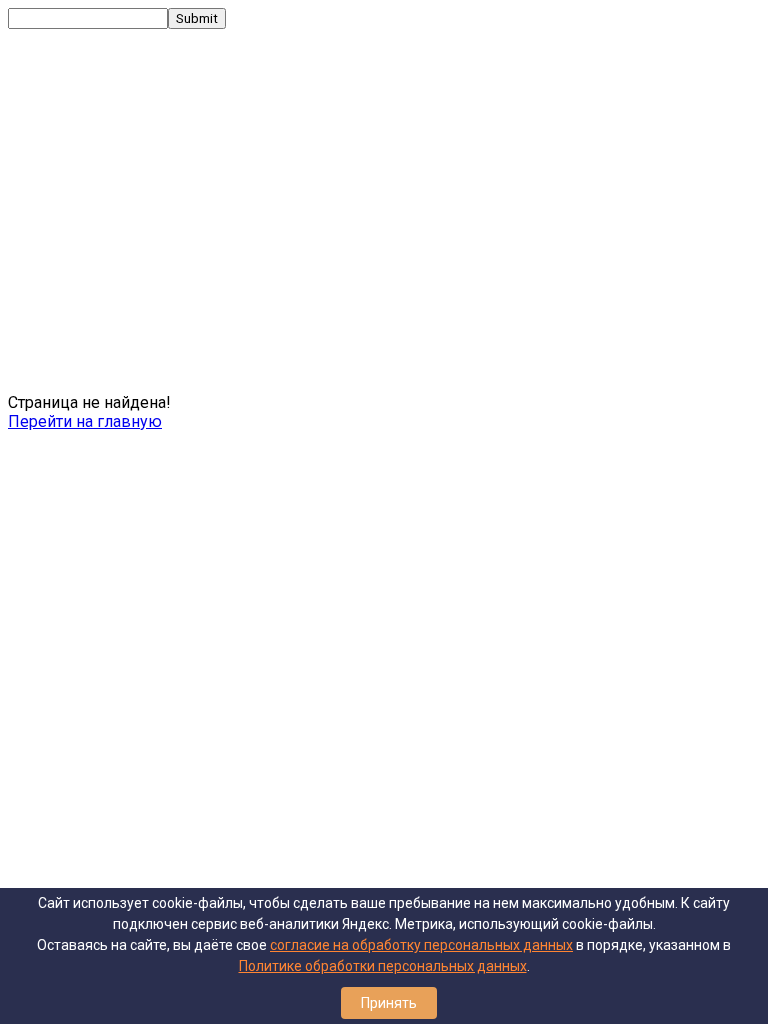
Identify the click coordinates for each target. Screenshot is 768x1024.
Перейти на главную (85, 421)
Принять (389, 1003)
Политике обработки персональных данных (383, 966)
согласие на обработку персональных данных (421, 945)
